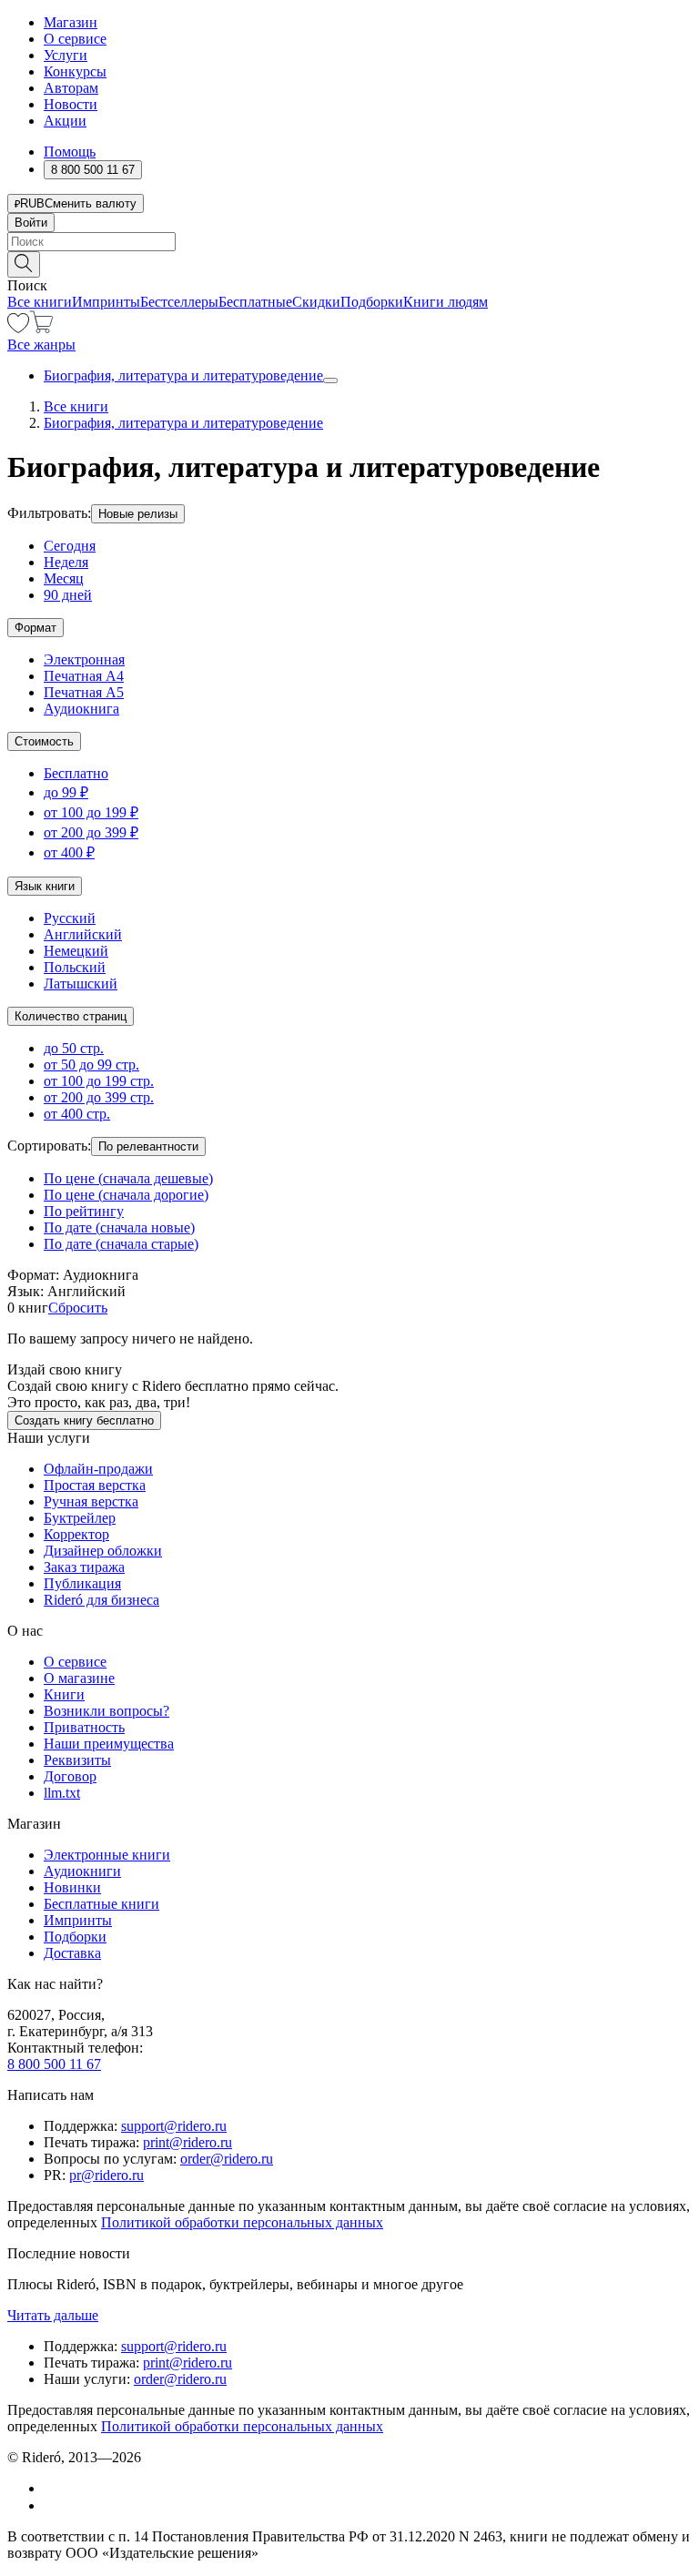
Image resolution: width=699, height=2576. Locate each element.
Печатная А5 (84, 692)
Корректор (76, 1534)
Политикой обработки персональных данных (242, 2222)
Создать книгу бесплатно (84, 1420)
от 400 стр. (77, 1114)
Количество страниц (71, 1016)
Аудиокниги (82, 1871)
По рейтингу (84, 1211)
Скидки (316, 302)
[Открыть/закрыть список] (330, 380)
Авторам (71, 88)
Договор (70, 1776)
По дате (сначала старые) (121, 1244)
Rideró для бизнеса (101, 1600)
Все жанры (41, 345)
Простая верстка (95, 1485)
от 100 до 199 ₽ (91, 812)
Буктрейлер (80, 1518)
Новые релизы (138, 514)
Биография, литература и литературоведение (183, 375)
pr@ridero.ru (106, 2175)
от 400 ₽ (69, 852)
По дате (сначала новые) (119, 1227)
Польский (75, 967)
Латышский (81, 984)
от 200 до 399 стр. (99, 1097)
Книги (64, 1694)
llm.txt (62, 1793)
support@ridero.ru (174, 2126)
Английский (83, 934)
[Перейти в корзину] (41, 328)
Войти (31, 223)
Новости (71, 104)
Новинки (72, 1887)
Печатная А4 (84, 676)
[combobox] (349, 242)
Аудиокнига (81, 709)
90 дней (68, 595)
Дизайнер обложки (103, 1551)
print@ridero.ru (187, 2142)
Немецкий (76, 951)
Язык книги (45, 886)
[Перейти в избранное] (18, 328)
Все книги (40, 302)
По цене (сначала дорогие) (126, 1195)
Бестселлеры (179, 302)
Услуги (66, 55)
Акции (65, 121)
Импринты (106, 302)
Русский (70, 918)
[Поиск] (24, 264)
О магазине (79, 1678)
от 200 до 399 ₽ (91, 832)
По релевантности (148, 1146)
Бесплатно (76, 773)
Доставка (72, 1953)
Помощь (70, 152)
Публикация (82, 1583)
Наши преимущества (109, 1744)
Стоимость (44, 741)
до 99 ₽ (66, 792)
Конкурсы (75, 71)
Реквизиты (77, 1760)
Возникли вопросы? (106, 1711)
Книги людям (446, 302)
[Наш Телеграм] (51, 2505)
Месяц (64, 578)
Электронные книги (107, 1855)
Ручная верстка (91, 1501)
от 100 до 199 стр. (99, 1081)
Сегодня (70, 546)
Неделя (66, 562)
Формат (35, 628)
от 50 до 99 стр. (91, 1065)
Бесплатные (255, 302)
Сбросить (78, 1308)
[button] (349, 263)
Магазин (71, 22)
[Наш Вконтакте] (53, 2488)
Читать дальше (53, 2315)
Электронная (84, 659)
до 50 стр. (74, 1048)
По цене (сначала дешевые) (128, 1178)
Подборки (372, 302)
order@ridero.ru (227, 2159)
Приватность (84, 1727)
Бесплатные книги (101, 1904)
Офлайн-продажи (98, 1469)
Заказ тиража (84, 1567)
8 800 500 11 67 (54, 2064)
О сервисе (75, 39)
